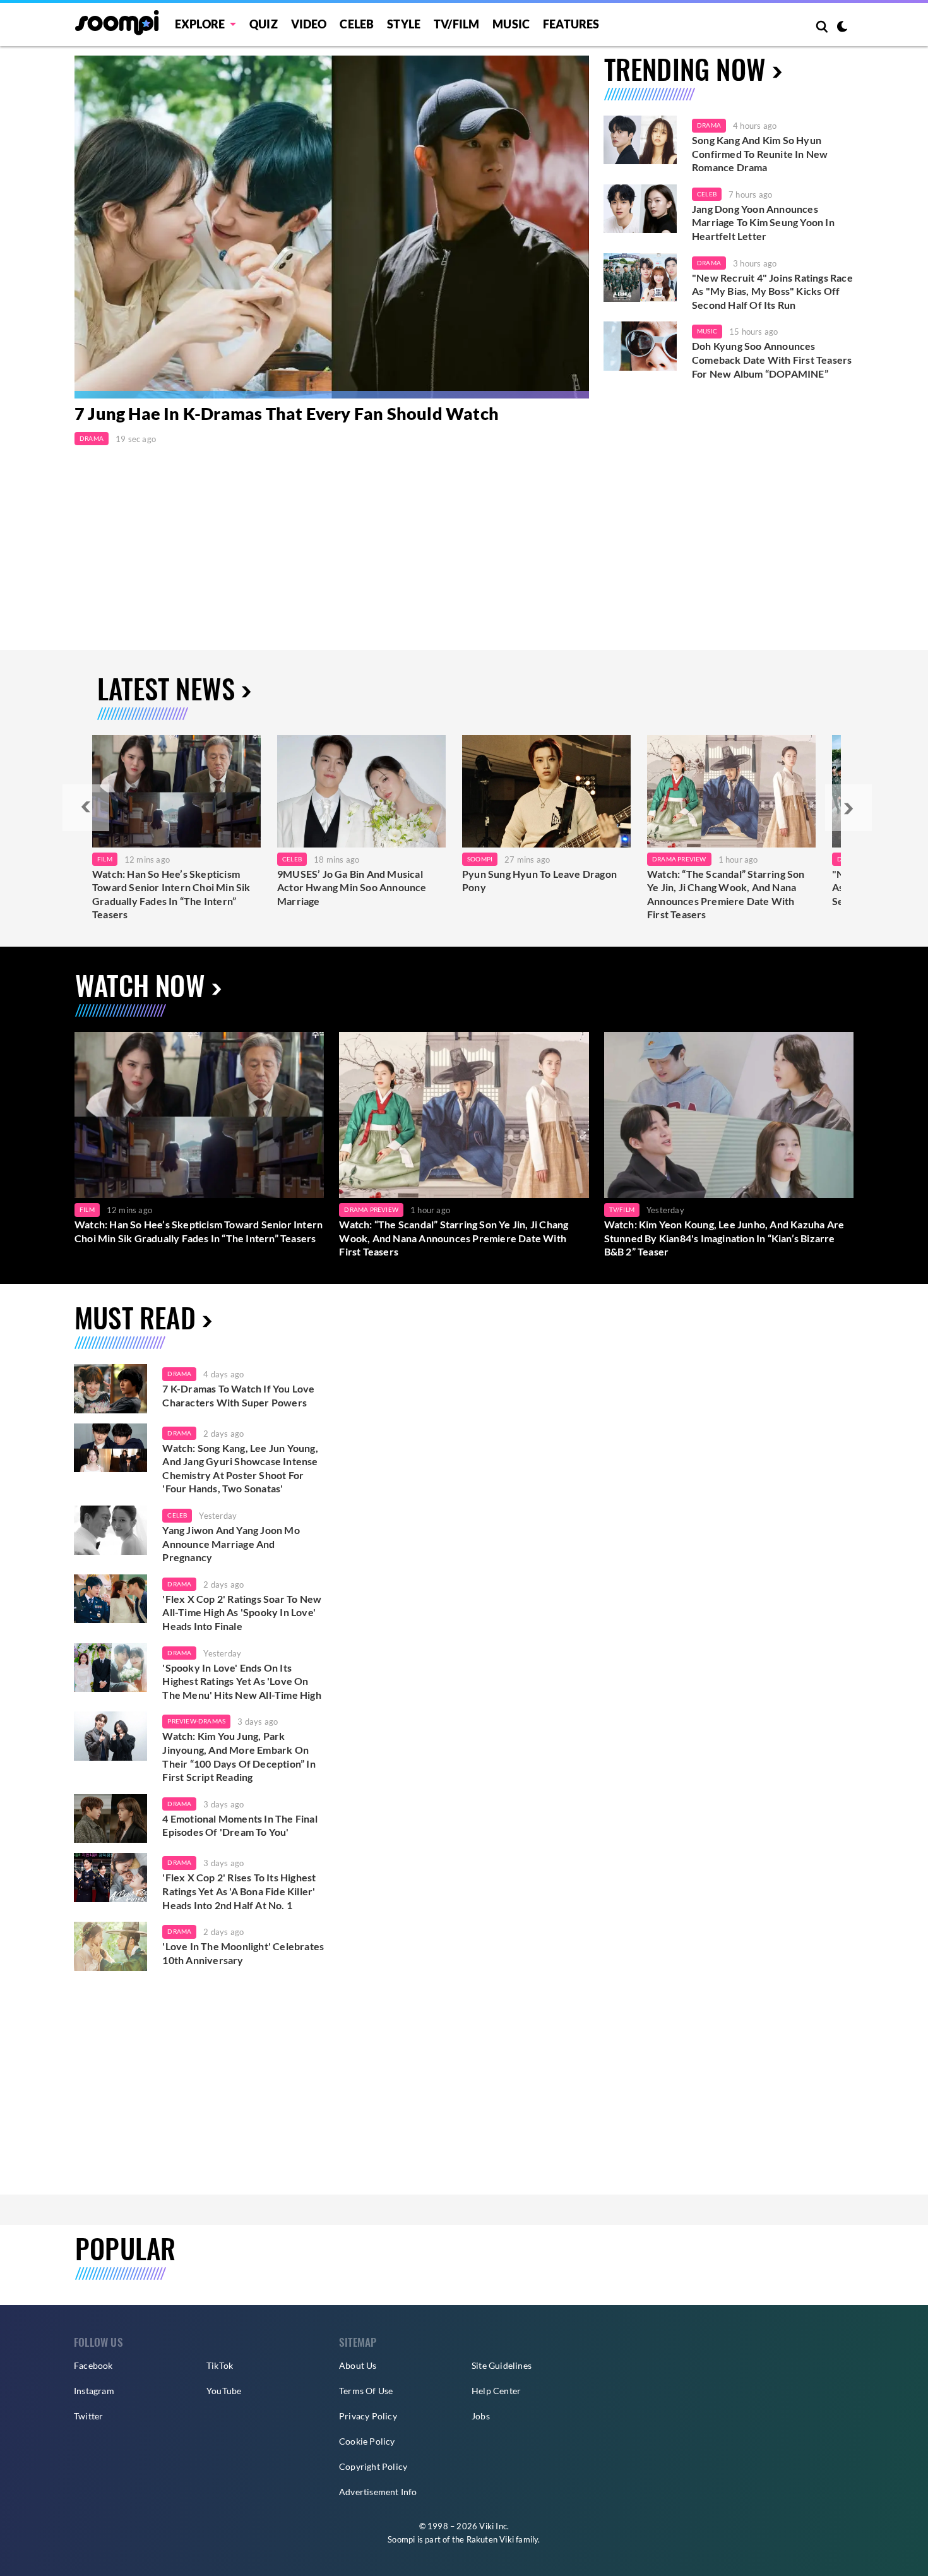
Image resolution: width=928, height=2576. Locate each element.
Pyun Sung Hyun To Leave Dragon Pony (539, 881)
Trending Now (685, 69)
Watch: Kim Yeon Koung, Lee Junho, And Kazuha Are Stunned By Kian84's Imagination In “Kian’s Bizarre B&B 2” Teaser (724, 1238)
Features (571, 24)
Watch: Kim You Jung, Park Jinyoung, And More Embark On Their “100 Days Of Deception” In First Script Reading (239, 1756)
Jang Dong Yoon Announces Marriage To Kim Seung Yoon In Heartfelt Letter (763, 222)
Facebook (93, 2365)
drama (179, 1374)
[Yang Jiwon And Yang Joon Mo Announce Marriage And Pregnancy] (110, 1530)
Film (105, 859)
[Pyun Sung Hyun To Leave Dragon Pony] (546, 791)
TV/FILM (456, 24)
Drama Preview (679, 859)
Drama (92, 438)
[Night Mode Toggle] (842, 28)
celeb (177, 1515)
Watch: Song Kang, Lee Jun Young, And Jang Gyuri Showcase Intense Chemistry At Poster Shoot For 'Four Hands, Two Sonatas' (240, 1468)
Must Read (135, 1317)
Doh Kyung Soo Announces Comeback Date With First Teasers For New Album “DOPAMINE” (772, 359)
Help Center (496, 2391)
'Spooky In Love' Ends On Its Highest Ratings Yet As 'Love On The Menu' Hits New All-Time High (241, 1681)
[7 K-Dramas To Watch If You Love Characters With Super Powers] (110, 1389)
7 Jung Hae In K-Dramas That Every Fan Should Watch (287, 413)
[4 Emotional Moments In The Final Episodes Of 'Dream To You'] (110, 1819)
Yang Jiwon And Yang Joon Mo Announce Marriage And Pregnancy (231, 1543)
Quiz (264, 24)
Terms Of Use (366, 2391)
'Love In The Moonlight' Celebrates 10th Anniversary (243, 1953)
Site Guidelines (502, 2365)
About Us (358, 2365)
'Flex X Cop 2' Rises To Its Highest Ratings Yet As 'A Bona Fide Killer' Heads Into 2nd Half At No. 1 (239, 1891)
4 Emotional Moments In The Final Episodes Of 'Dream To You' (240, 1825)
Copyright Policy (373, 2466)
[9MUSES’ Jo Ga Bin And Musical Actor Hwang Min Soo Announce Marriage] (361, 791)
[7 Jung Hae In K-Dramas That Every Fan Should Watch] (332, 227)
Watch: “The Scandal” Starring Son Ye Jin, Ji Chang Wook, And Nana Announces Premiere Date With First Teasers (726, 894)
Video (309, 24)
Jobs (481, 2416)
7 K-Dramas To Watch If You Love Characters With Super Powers (238, 1395)
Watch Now (140, 985)
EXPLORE (200, 24)
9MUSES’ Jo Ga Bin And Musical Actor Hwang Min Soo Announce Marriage (352, 887)
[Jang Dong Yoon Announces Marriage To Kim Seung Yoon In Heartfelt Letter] (640, 209)
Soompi (480, 859)
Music (511, 24)
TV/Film (622, 1209)
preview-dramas (196, 1721)
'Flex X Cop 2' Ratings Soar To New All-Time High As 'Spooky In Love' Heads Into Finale (242, 1612)
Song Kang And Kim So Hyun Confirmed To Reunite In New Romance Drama (760, 153)
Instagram (94, 2391)
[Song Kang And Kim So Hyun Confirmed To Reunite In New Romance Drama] (640, 140)
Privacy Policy (368, 2416)
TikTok (220, 2365)
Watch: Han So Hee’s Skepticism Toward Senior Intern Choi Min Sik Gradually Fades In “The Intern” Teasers (171, 894)
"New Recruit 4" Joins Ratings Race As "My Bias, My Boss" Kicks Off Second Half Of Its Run (772, 291)
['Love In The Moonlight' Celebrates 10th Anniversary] (110, 1946)
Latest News (166, 688)
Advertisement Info (378, 2492)
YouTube (224, 2391)
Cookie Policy (367, 2441)
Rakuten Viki (490, 2539)
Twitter (88, 2416)
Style (404, 24)
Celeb (357, 24)
